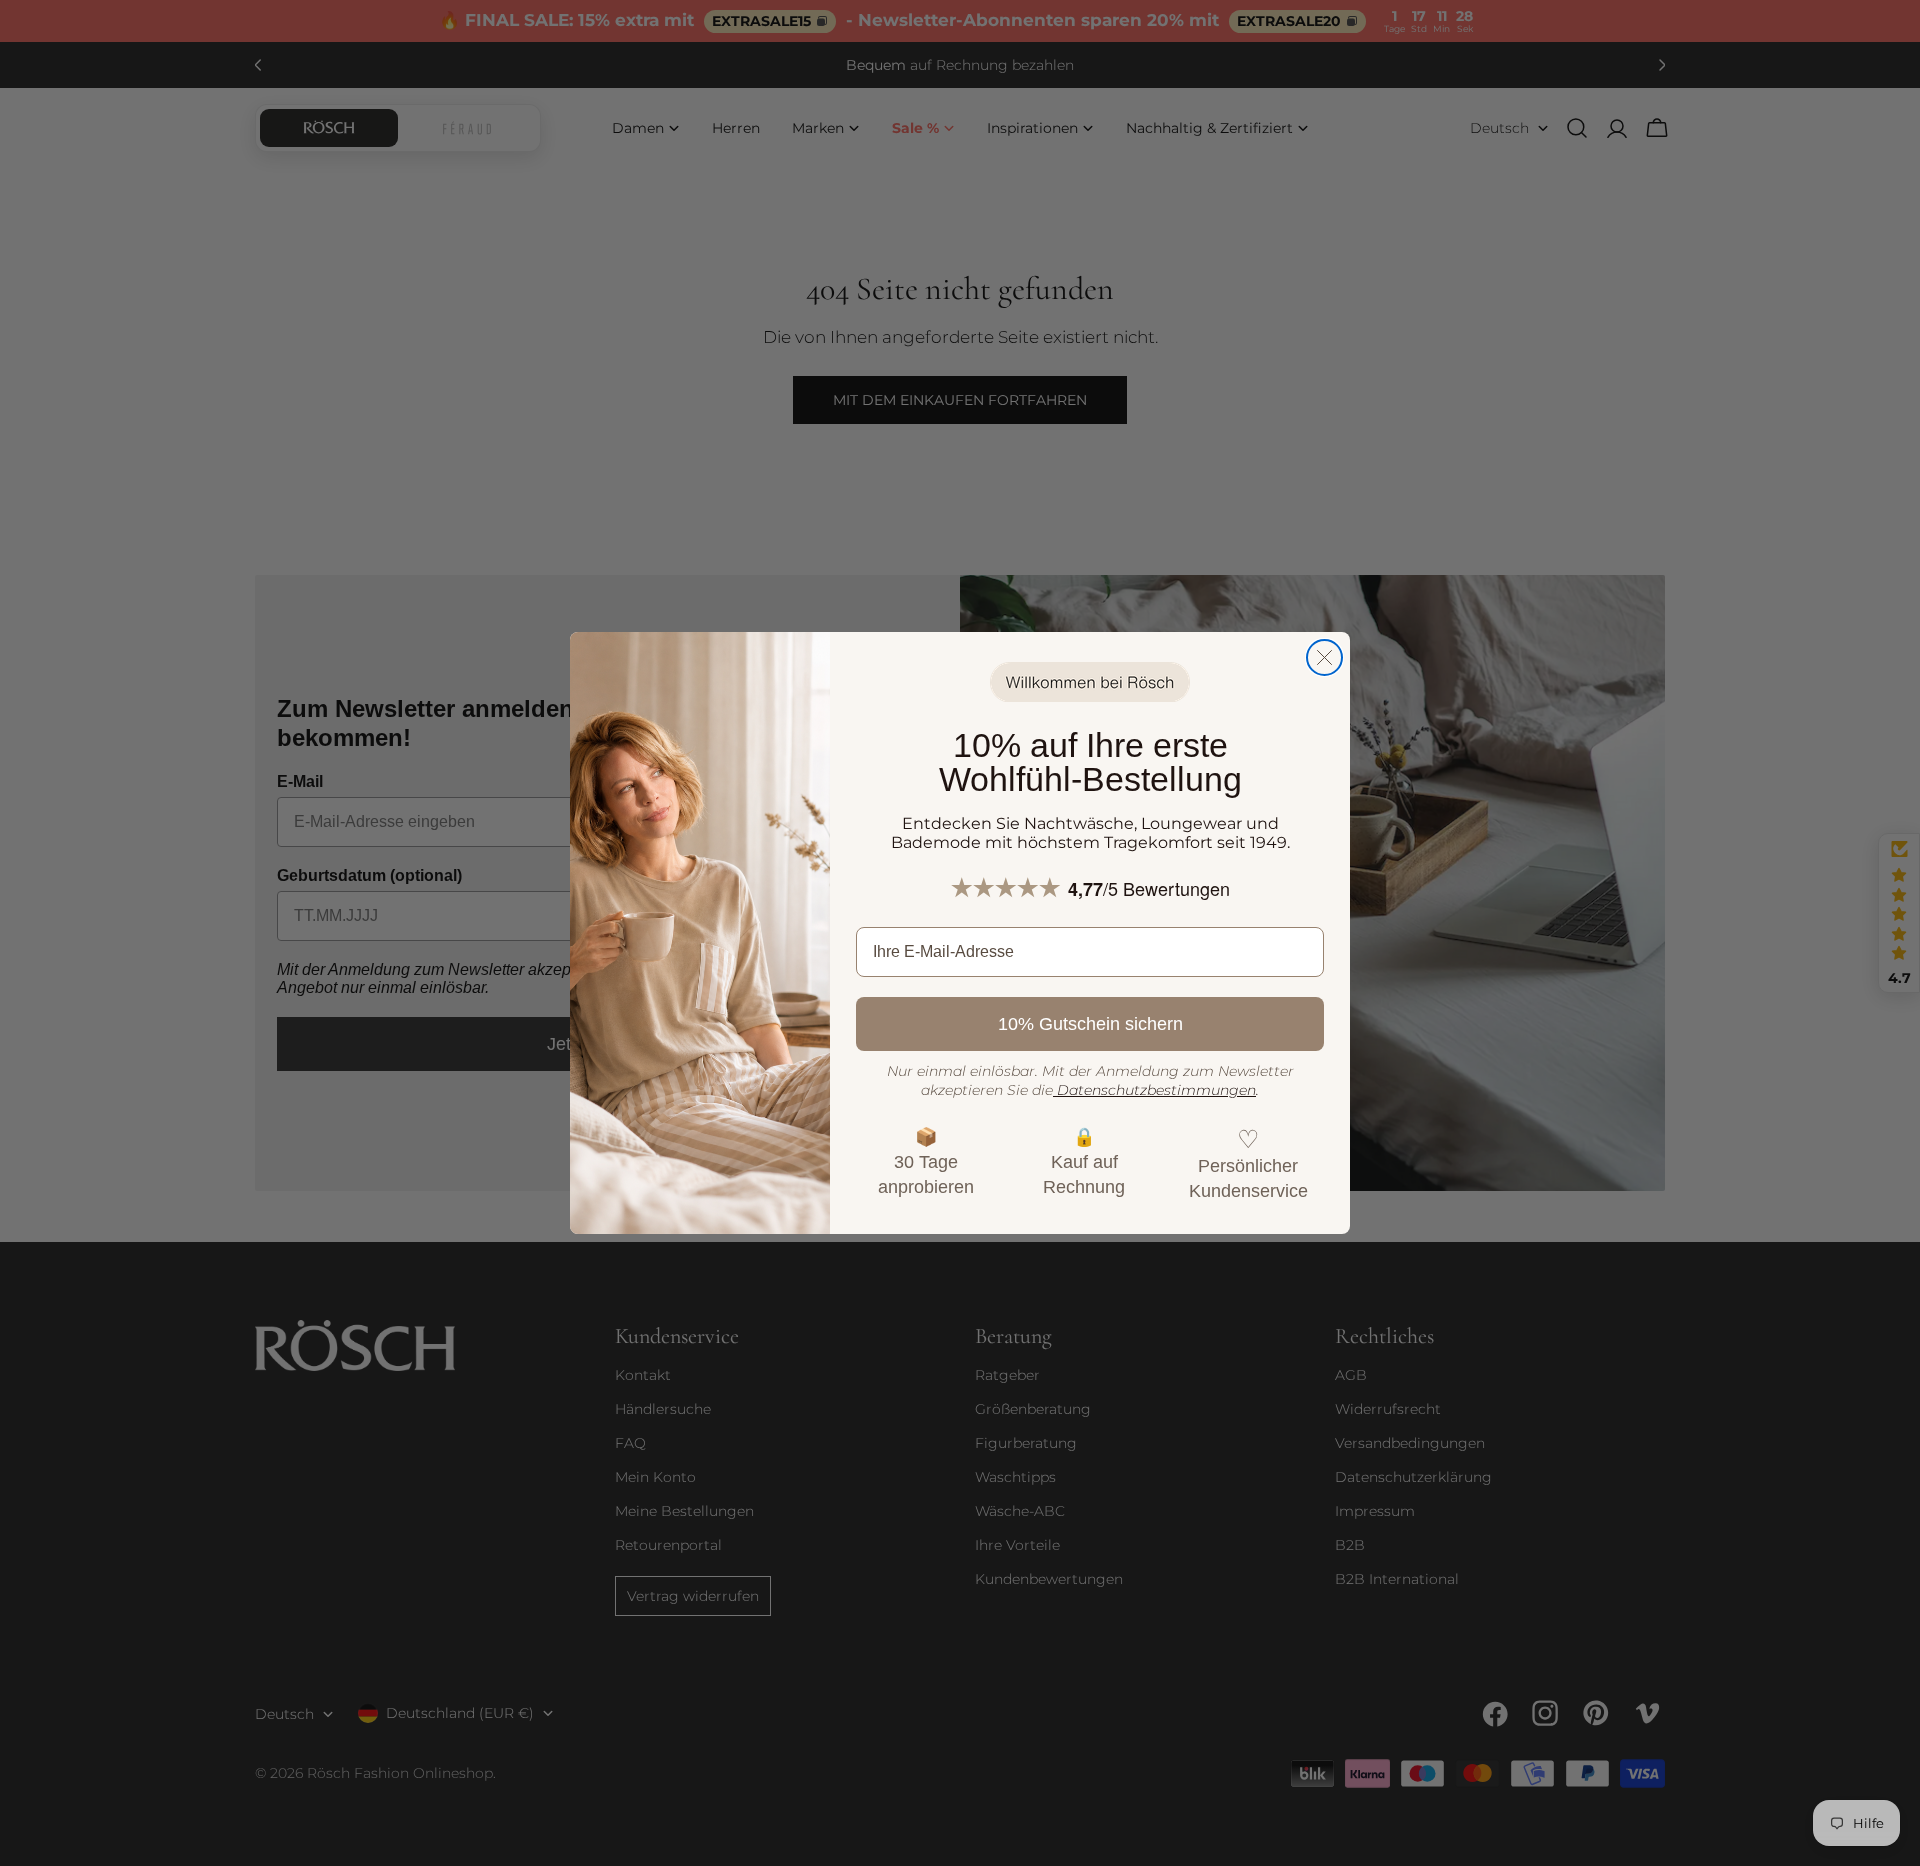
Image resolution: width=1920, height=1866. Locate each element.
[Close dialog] (1324, 657)
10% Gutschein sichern (1090, 1024)
